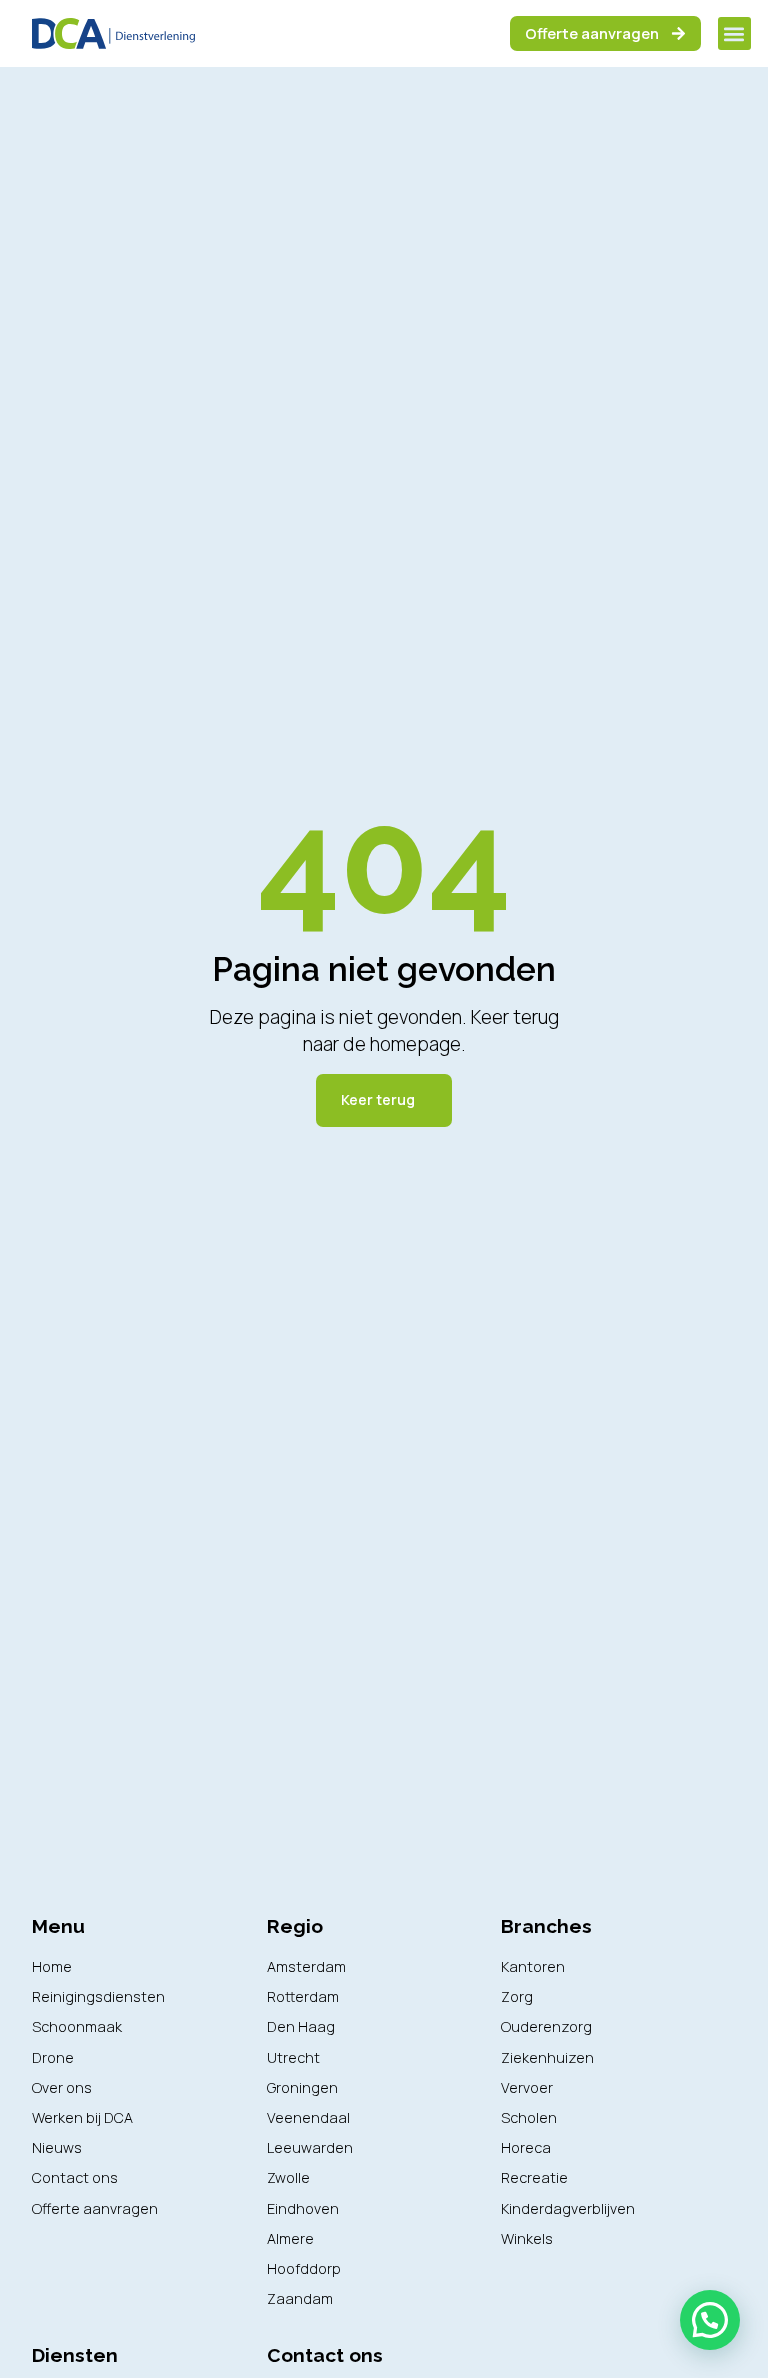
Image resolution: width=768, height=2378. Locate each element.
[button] (734, 33)
